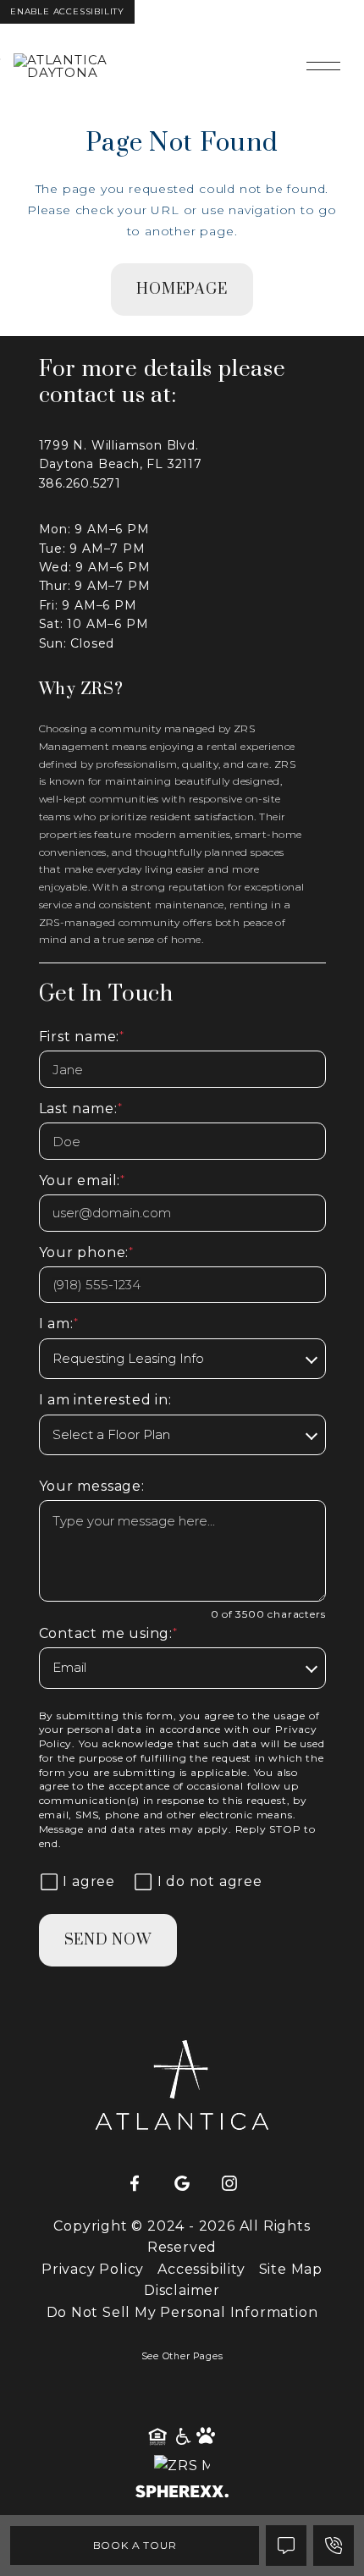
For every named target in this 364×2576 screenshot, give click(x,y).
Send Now (108, 1940)
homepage (182, 290)
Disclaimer (182, 2290)
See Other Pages (182, 2356)
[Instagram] (229, 2184)
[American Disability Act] (182, 2437)
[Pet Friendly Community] (207, 2437)
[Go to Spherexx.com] (182, 2493)
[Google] (182, 2184)
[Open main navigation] (323, 66)
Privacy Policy (93, 2269)
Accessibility (201, 2269)
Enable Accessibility (67, 11)
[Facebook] (135, 2184)
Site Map (291, 2269)
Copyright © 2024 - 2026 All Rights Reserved (182, 2237)
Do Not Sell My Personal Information (182, 2312)
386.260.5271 (80, 483)
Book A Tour (135, 2545)
